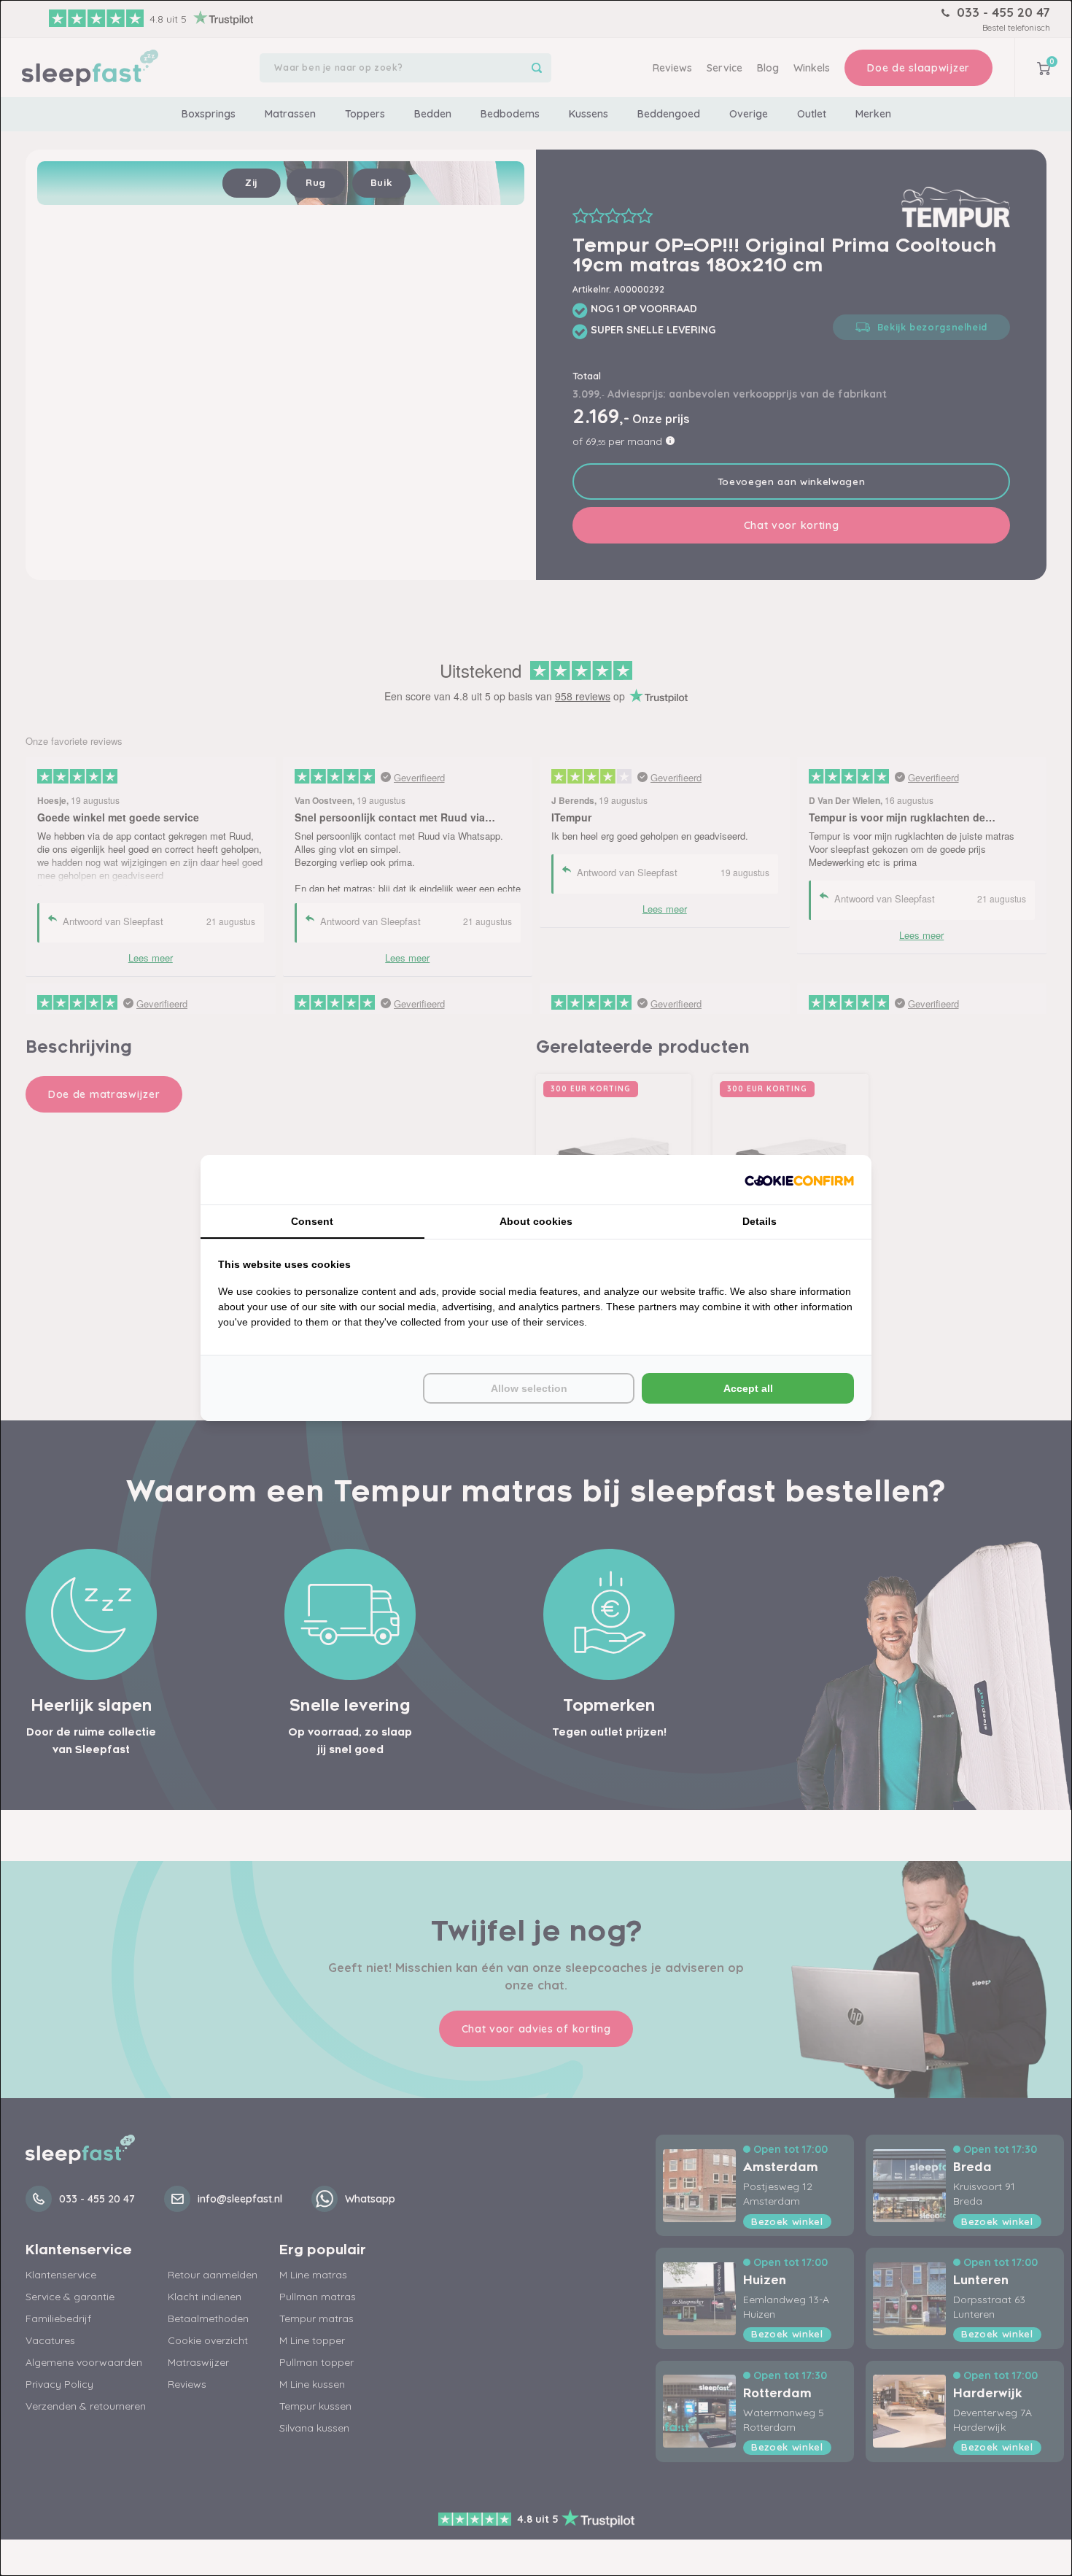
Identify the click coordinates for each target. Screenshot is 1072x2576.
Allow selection (529, 1388)
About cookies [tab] (536, 1221)
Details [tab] (760, 1221)
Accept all (748, 1388)
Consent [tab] (312, 1221)
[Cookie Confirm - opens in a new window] (799, 1180)
